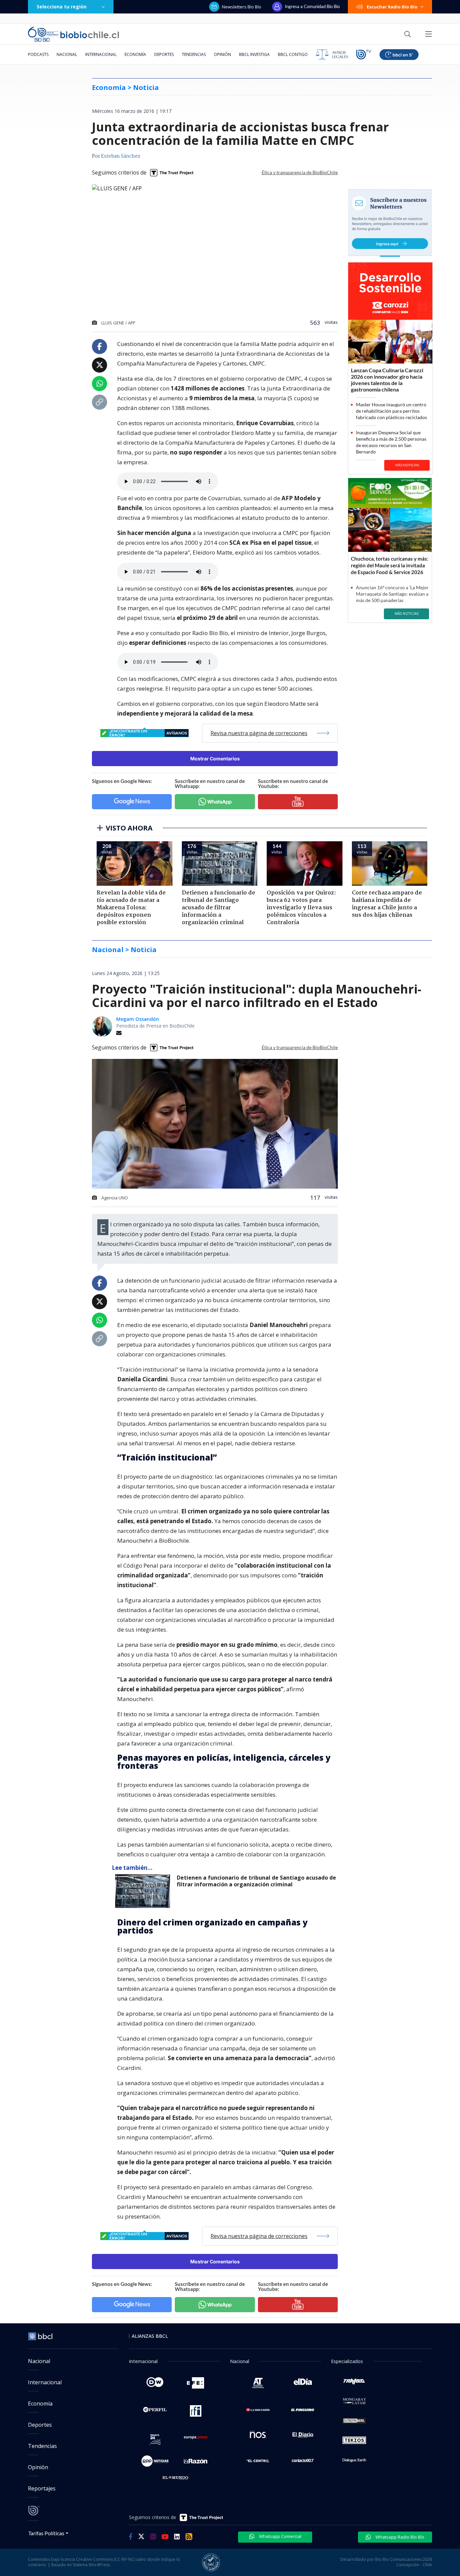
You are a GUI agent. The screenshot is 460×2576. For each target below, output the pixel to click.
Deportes (164, 54)
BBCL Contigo (293, 54)
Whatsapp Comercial (280, 2536)
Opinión (222, 54)
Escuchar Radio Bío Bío (392, 7)
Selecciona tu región (62, 7)
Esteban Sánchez (121, 156)
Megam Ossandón (138, 1019)
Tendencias (194, 54)
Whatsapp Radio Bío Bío (399, 2537)
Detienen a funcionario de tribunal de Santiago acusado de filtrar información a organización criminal (256, 1881)
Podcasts (38, 54)
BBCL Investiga (254, 54)
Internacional (101, 54)
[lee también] (144, 1891)
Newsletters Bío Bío (242, 7)
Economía (135, 54)
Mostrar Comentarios (215, 759)
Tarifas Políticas (46, 2533)
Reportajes (42, 2488)
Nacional (67, 54)
